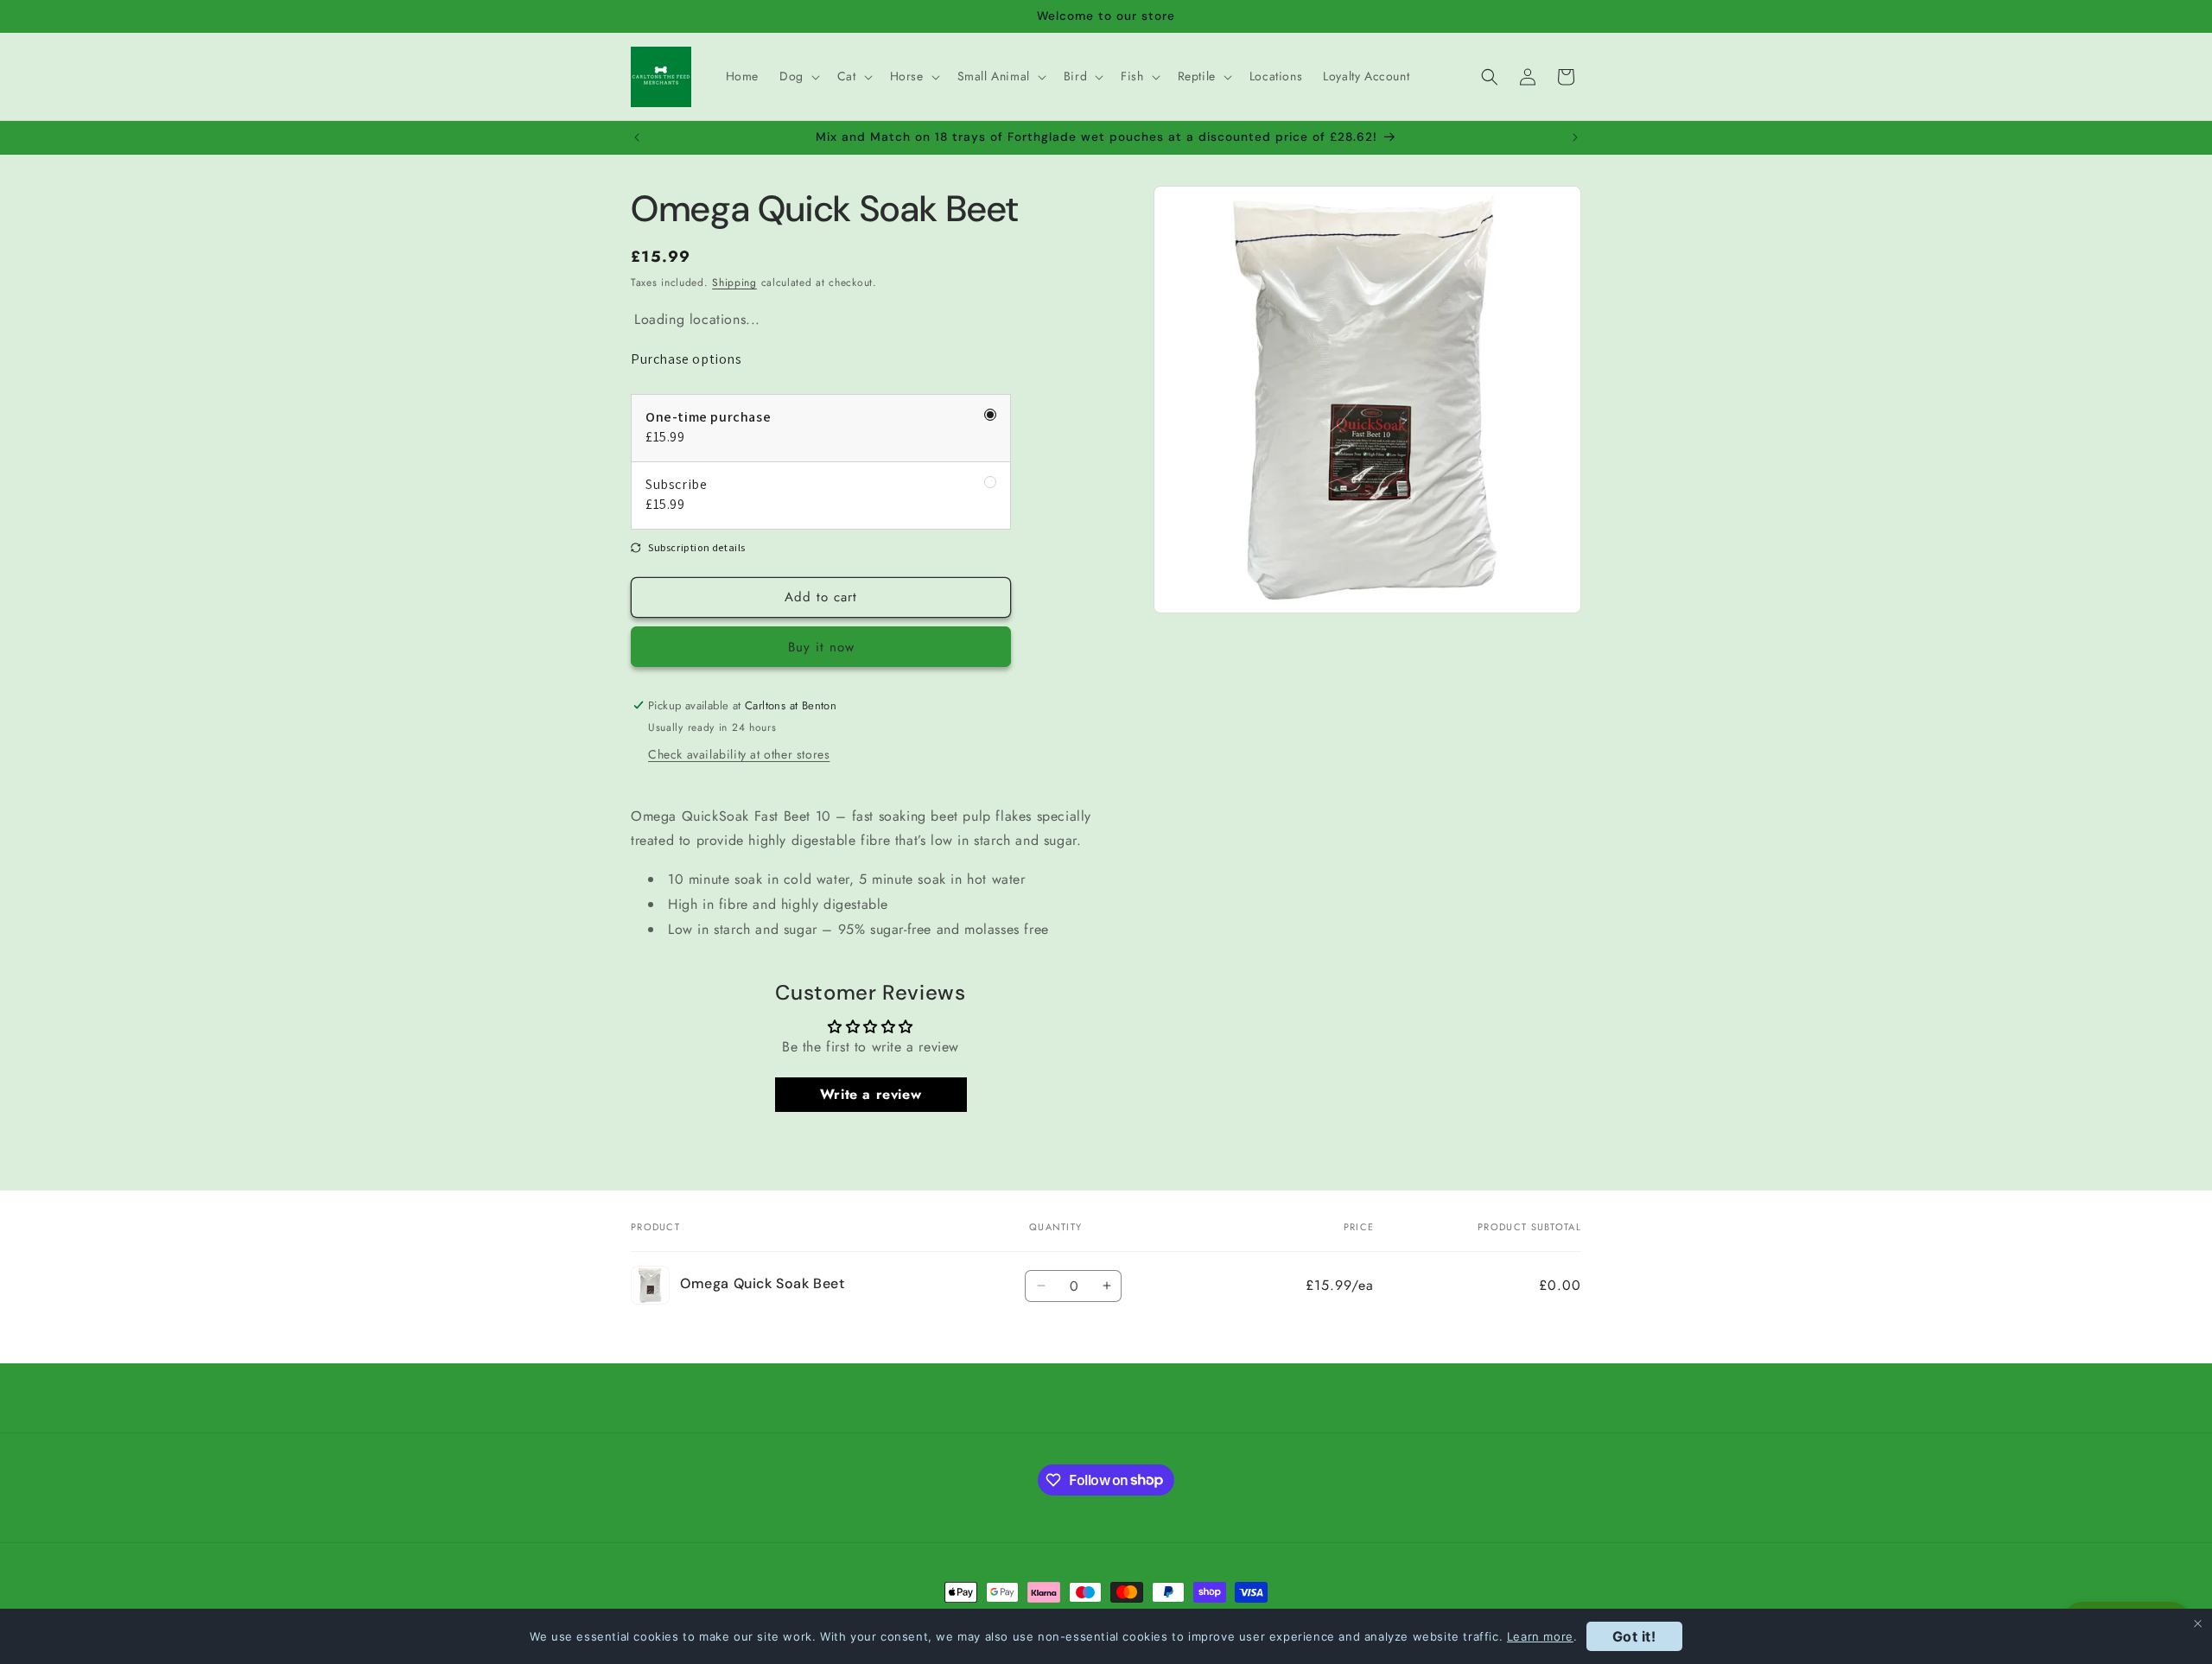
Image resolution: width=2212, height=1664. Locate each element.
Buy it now (821, 647)
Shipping (734, 283)
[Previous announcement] (637, 137)
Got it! (1634, 1636)
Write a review (871, 1094)
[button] (798, 76)
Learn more (1540, 1636)
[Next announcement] (1575, 137)
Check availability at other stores (739, 754)
